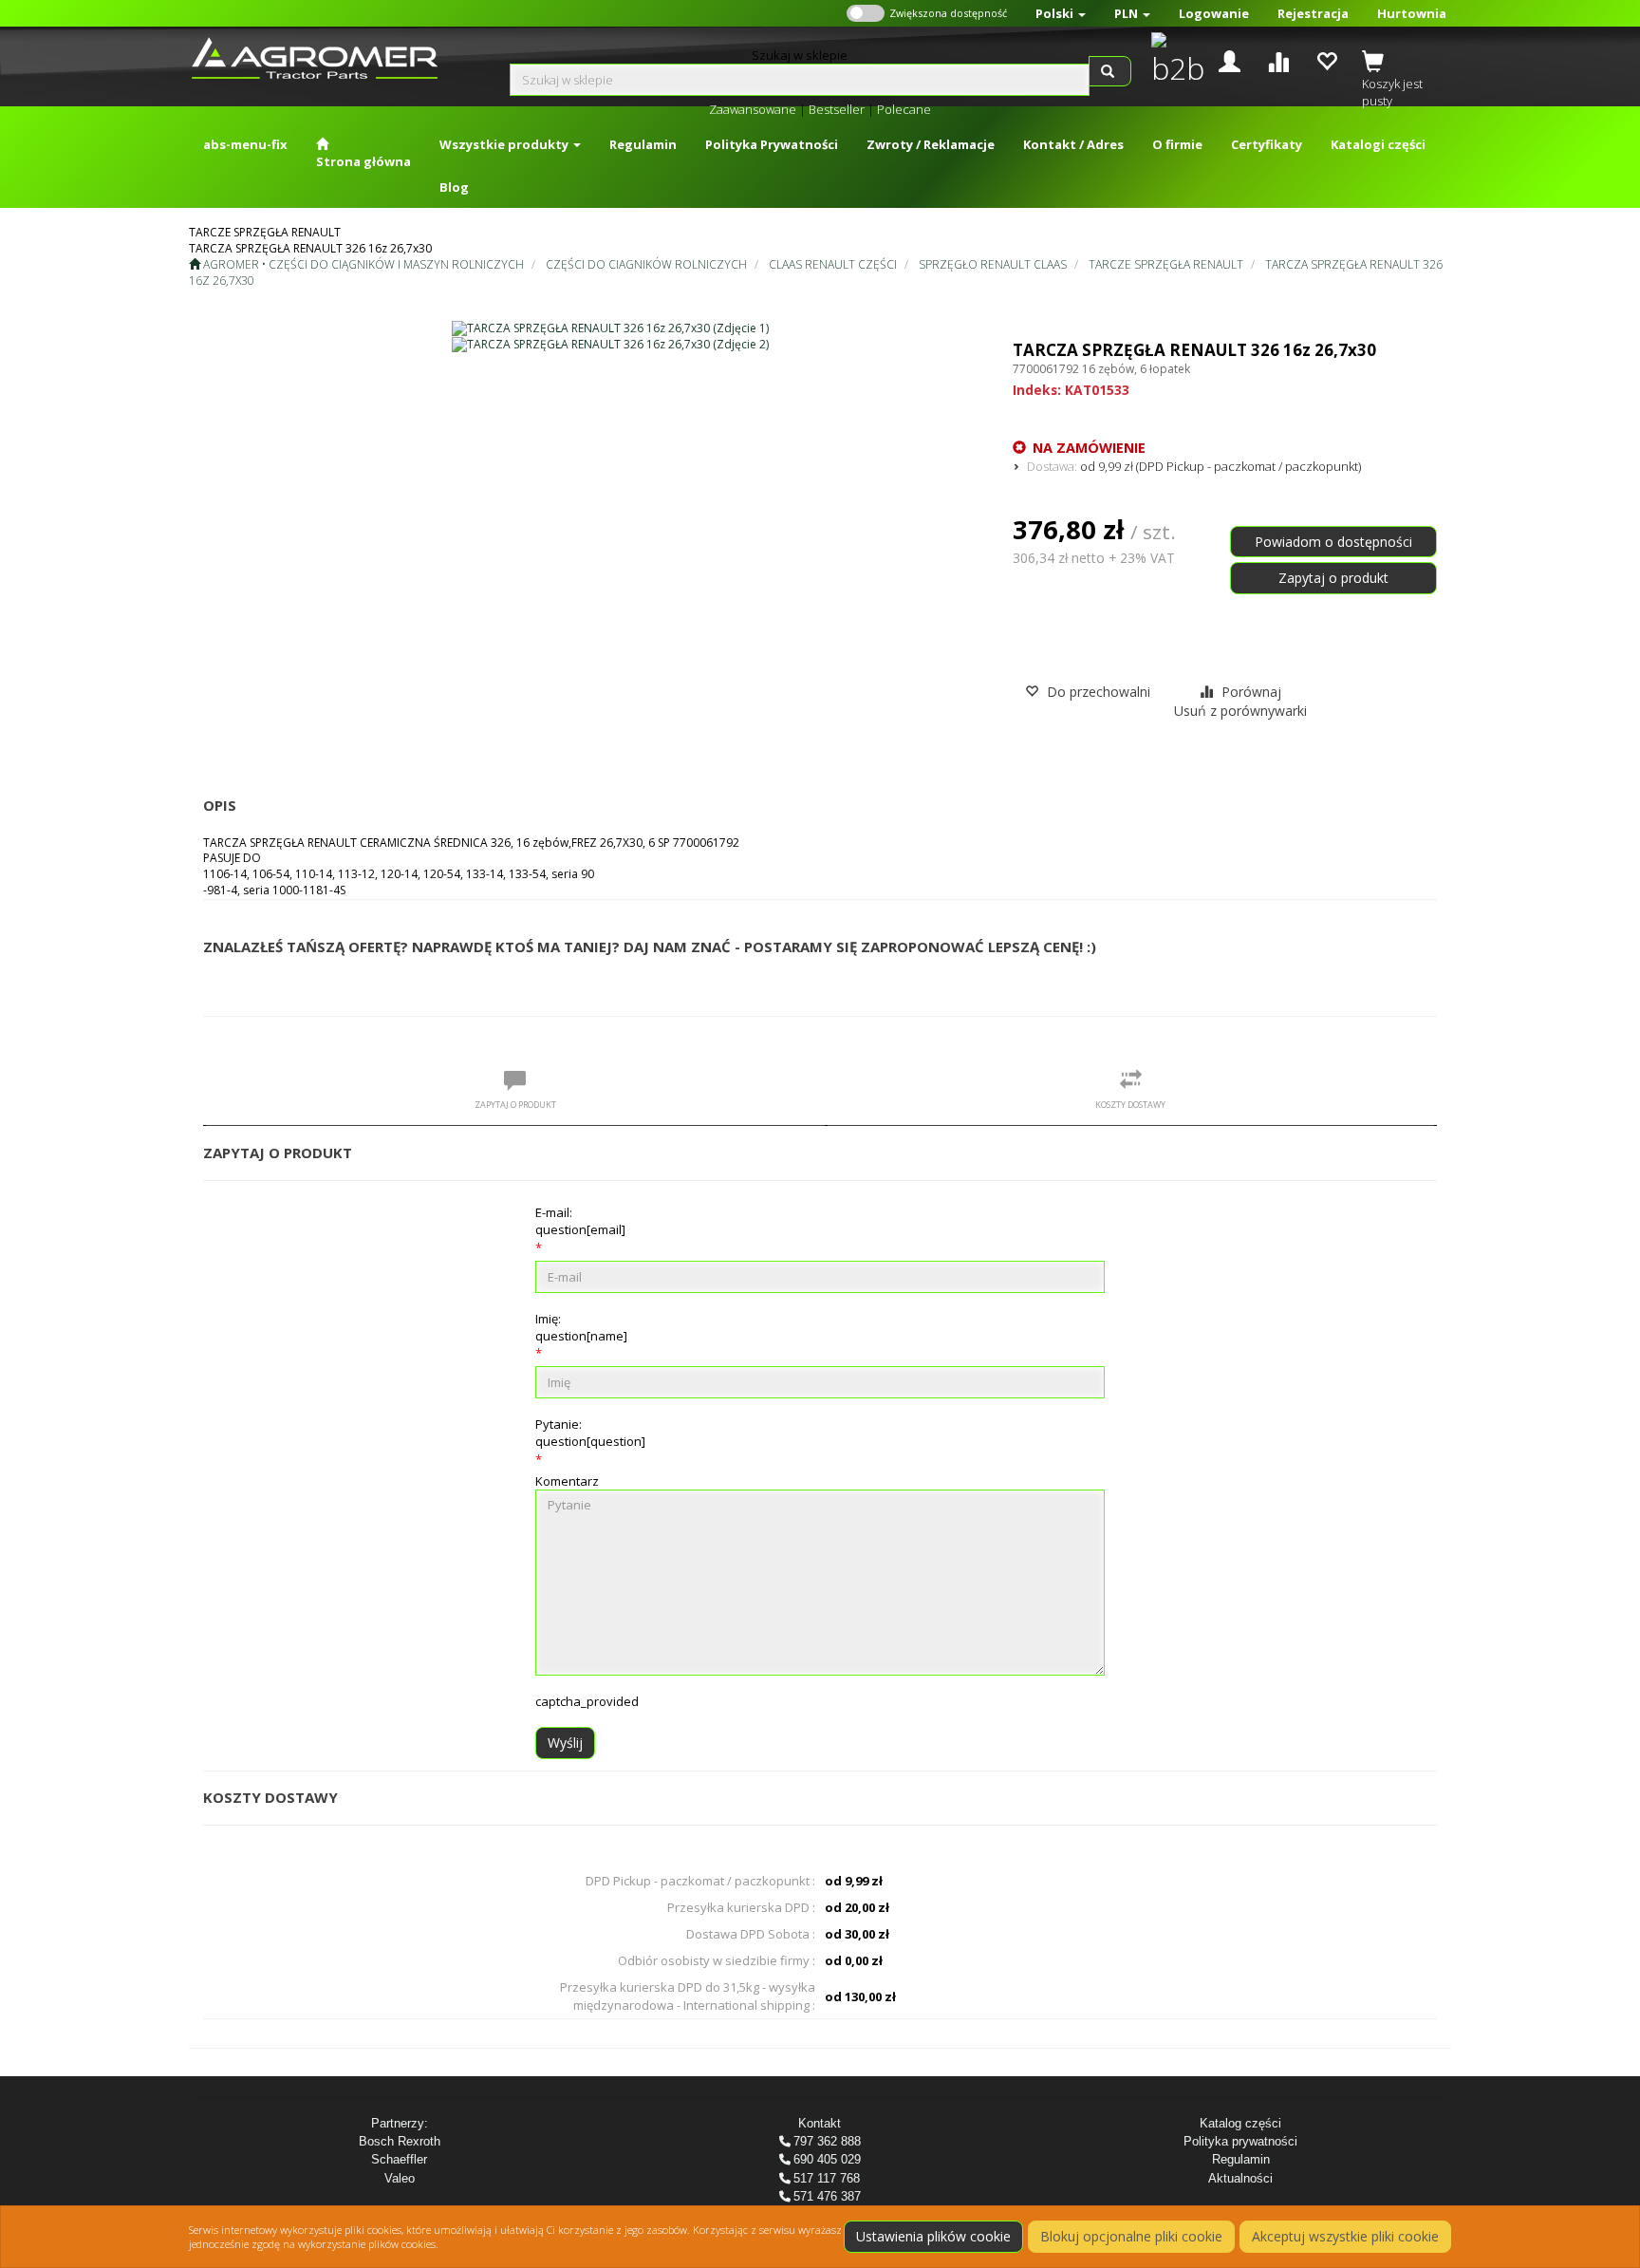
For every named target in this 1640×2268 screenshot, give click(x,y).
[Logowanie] (1230, 59)
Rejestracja (1313, 13)
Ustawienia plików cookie (933, 2236)
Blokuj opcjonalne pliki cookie (1131, 2236)
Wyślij (565, 1743)
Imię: (581, 1327)
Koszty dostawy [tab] (1130, 1105)
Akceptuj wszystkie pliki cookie (1345, 2236)
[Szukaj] (1110, 71)
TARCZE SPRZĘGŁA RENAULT (1166, 264)
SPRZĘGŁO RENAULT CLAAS (993, 264)
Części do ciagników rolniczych (646, 264)
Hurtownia (1412, 13)
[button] (1061, 13)
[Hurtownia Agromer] (1174, 61)
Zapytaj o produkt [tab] (515, 1105)
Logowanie (1214, 13)
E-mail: (580, 1221)
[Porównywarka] (1278, 59)
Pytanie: (590, 1433)
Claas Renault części (833, 264)
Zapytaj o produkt (1333, 578)
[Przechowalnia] (1326, 59)
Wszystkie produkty (505, 144)
